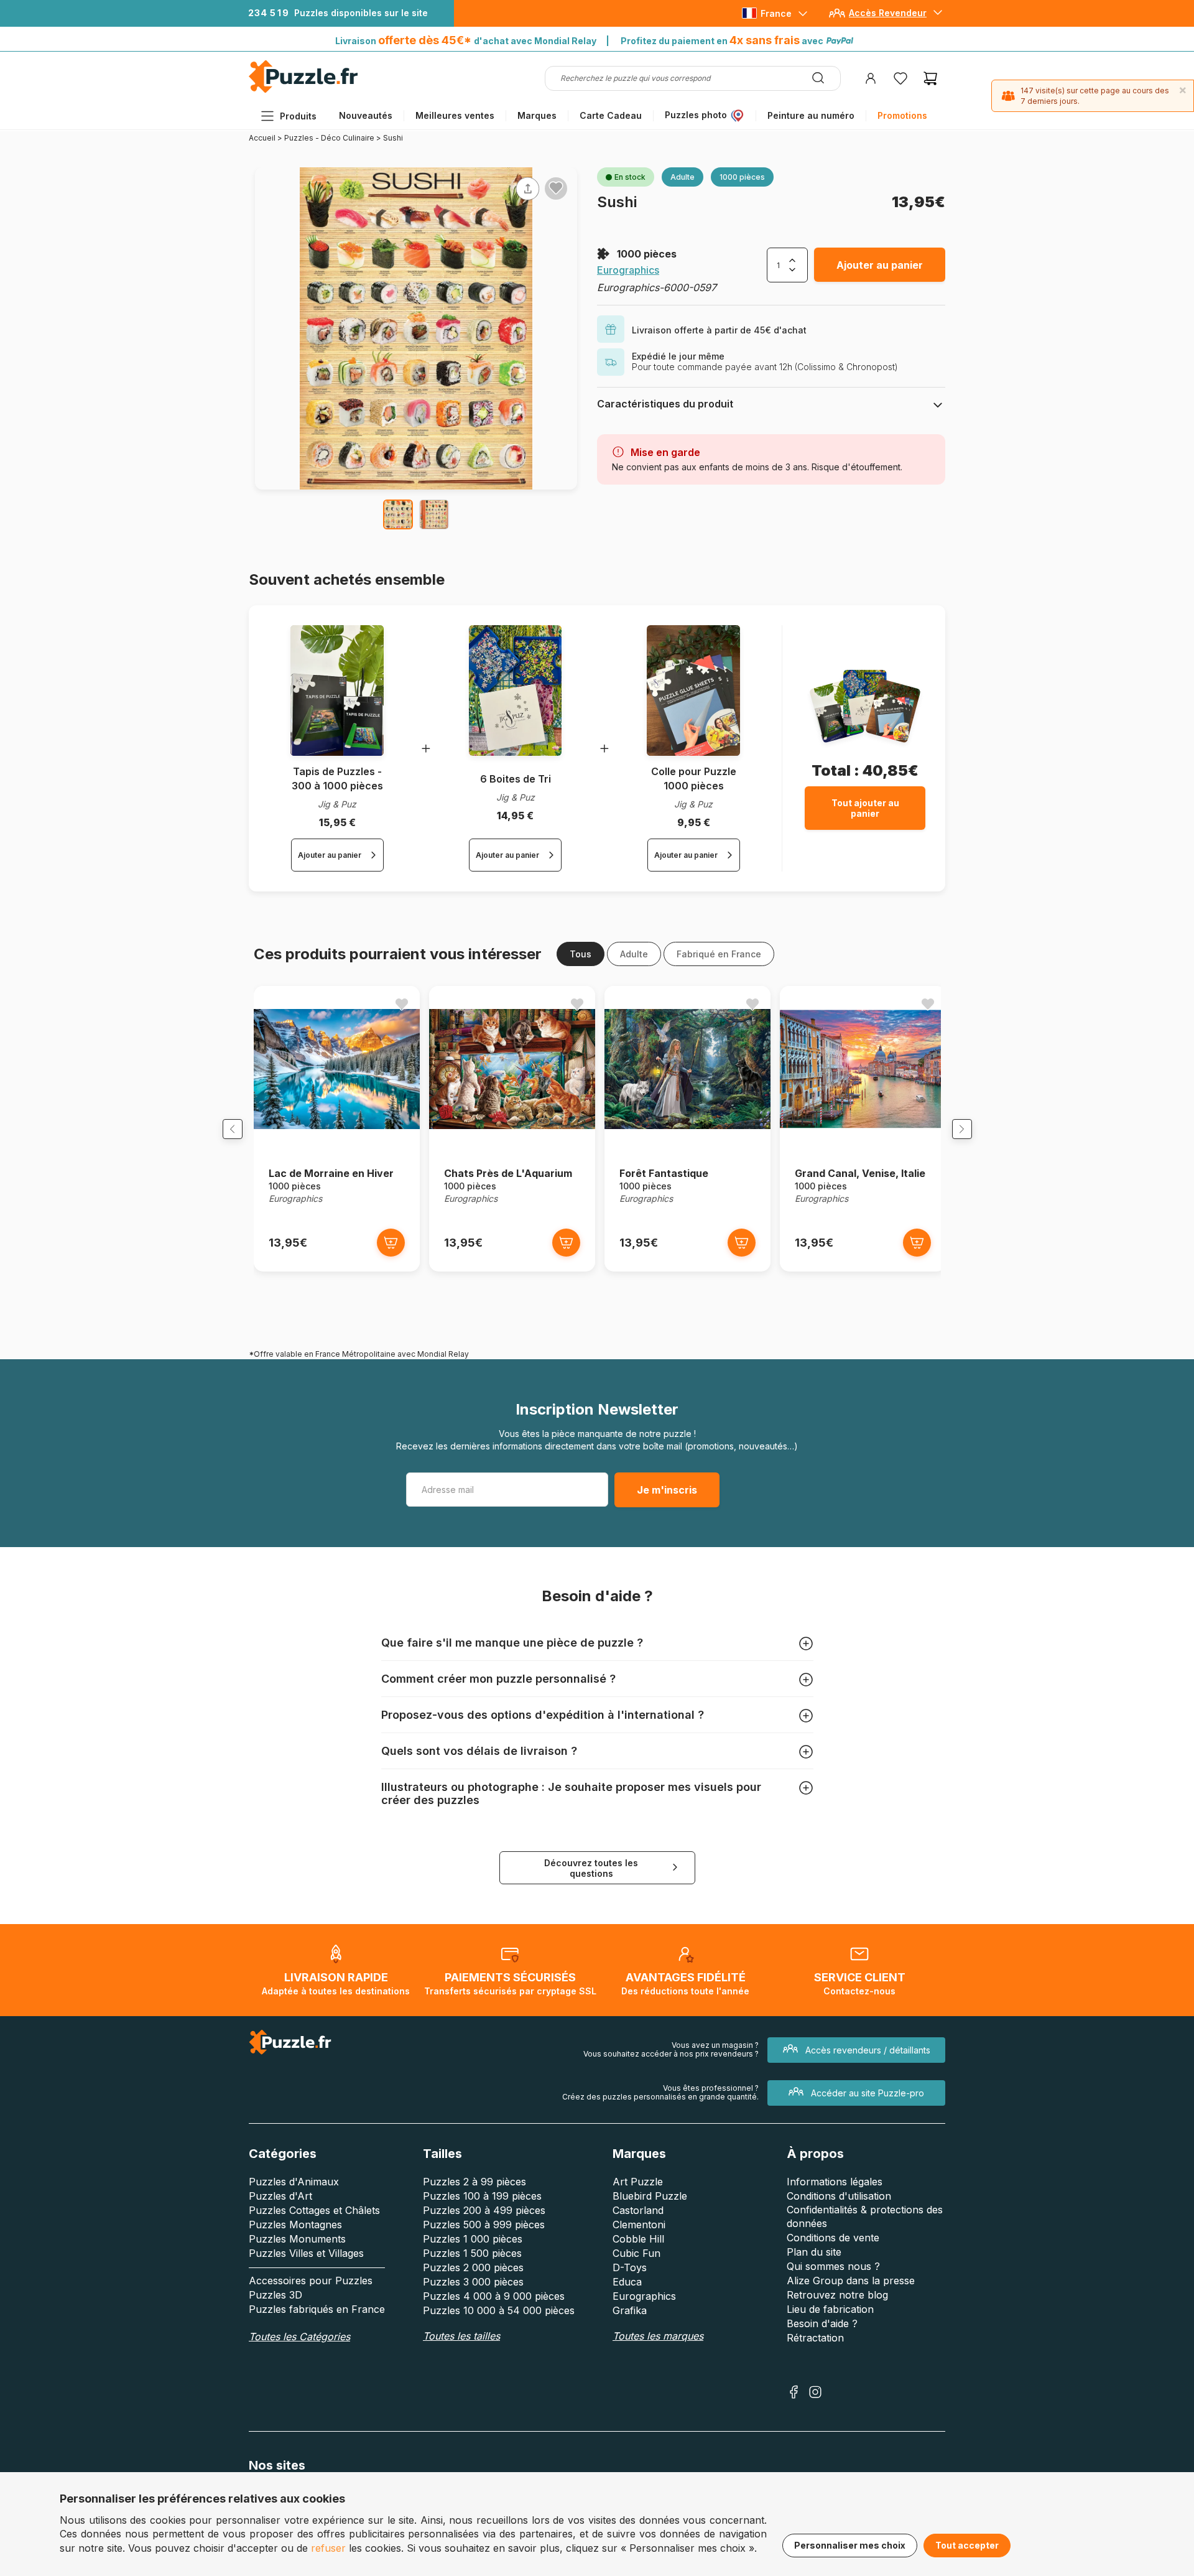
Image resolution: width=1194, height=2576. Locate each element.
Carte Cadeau (611, 115)
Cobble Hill (638, 2239)
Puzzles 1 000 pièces (473, 2239)
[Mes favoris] (900, 78)
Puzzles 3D (275, 2295)
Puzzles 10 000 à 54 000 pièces (499, 2310)
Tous (581, 954)
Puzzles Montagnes (295, 2225)
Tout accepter (967, 2545)
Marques (537, 115)
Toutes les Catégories (299, 2337)
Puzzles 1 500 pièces (472, 2253)
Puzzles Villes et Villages (306, 2253)
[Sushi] (398, 514)
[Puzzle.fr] (303, 90)
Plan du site (814, 2252)
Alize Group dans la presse (851, 2281)
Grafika (630, 2310)
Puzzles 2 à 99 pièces (474, 2182)
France (776, 13)
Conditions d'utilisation (839, 2196)
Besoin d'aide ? (822, 2323)
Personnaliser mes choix (850, 2545)
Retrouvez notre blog (837, 2295)
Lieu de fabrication (830, 2309)
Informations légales (835, 2182)
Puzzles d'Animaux (294, 2182)
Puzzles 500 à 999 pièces (484, 2225)
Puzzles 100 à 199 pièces (482, 2196)
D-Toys (630, 2267)
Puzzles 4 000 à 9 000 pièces (494, 2296)
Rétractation (815, 2338)
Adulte (634, 954)
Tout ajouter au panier (865, 808)
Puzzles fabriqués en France (317, 2309)
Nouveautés (366, 115)
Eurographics (628, 270)
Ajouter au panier (880, 265)
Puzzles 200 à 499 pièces (484, 2210)
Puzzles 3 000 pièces (473, 2282)
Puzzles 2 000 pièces (473, 2267)
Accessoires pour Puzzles (311, 2281)
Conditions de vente (833, 2238)
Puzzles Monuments (297, 2239)
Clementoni (639, 2225)
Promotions (902, 115)
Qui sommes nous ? (833, 2266)
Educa (627, 2282)
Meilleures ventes (455, 115)
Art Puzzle (638, 2182)
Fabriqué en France (719, 954)
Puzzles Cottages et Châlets (314, 2210)
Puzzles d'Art (280, 2196)
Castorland (638, 2210)
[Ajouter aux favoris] (556, 188)
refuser (328, 2548)
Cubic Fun (636, 2253)
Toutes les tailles (461, 2336)
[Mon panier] (930, 78)
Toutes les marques (658, 2336)
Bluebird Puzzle (650, 2196)
